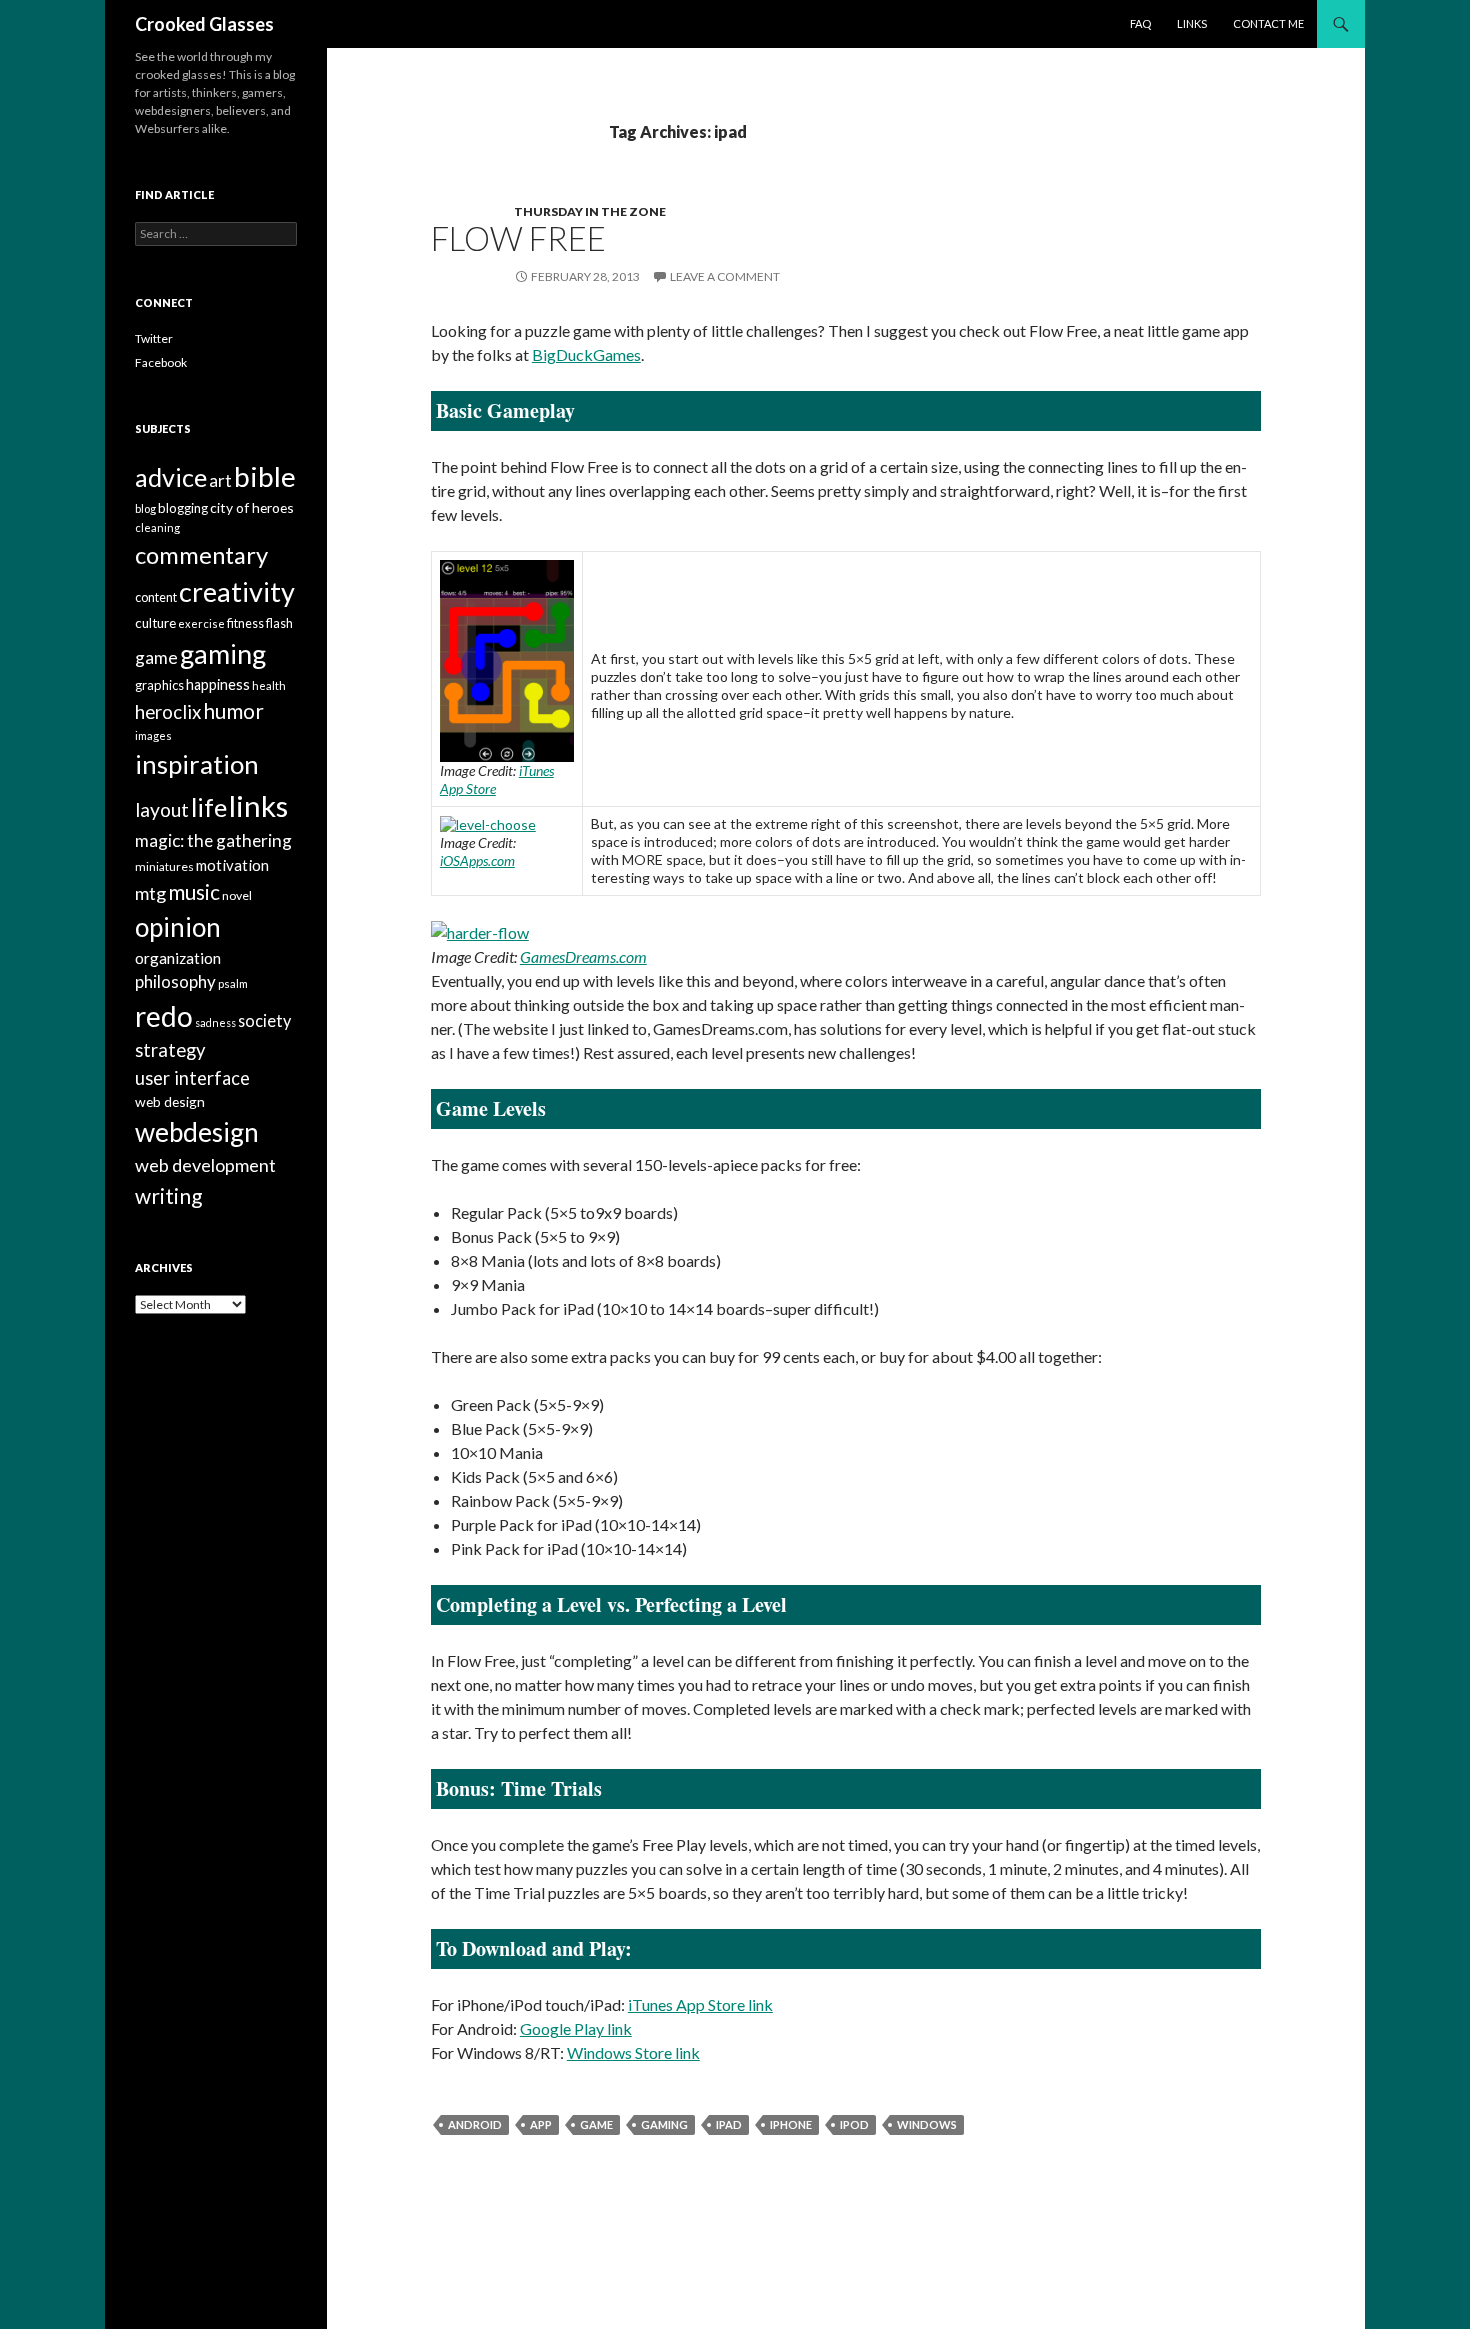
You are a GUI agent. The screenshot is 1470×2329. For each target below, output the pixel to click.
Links (1192, 23)
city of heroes (252, 507)
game (596, 2124)
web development (205, 1165)
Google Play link (576, 2028)
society (264, 1020)
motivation (232, 865)
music (194, 891)
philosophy (175, 981)
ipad (729, 2124)
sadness (215, 1022)
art (220, 480)
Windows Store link (633, 2052)
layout (162, 809)
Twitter (154, 338)
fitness (245, 623)
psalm (233, 983)
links (258, 805)
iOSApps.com (477, 860)
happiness (218, 684)
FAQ (1140, 23)
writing (168, 1195)
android (475, 2124)
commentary (201, 554)
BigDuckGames (586, 354)
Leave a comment (725, 276)
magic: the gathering (213, 840)
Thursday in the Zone (590, 211)
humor (233, 711)
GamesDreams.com (583, 956)
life (209, 807)
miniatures (164, 866)
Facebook (161, 362)
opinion (178, 927)
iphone (791, 2124)
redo (164, 1016)
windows (927, 2124)
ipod (854, 2124)
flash (279, 623)
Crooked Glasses (204, 24)
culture (155, 623)
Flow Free (518, 238)
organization (178, 958)
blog (145, 508)
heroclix (168, 712)
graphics (159, 685)
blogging (183, 508)
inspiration (197, 764)
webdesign (197, 1132)
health (269, 685)
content (156, 597)
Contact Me (1268, 23)
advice (171, 477)
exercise (201, 623)
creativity (237, 591)
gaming (664, 2124)
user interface (192, 1078)
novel (237, 895)
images (153, 735)
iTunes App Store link (700, 2004)
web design (170, 1101)
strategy (170, 1050)
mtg (150, 893)
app (541, 2124)
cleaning (157, 527)
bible (265, 476)
